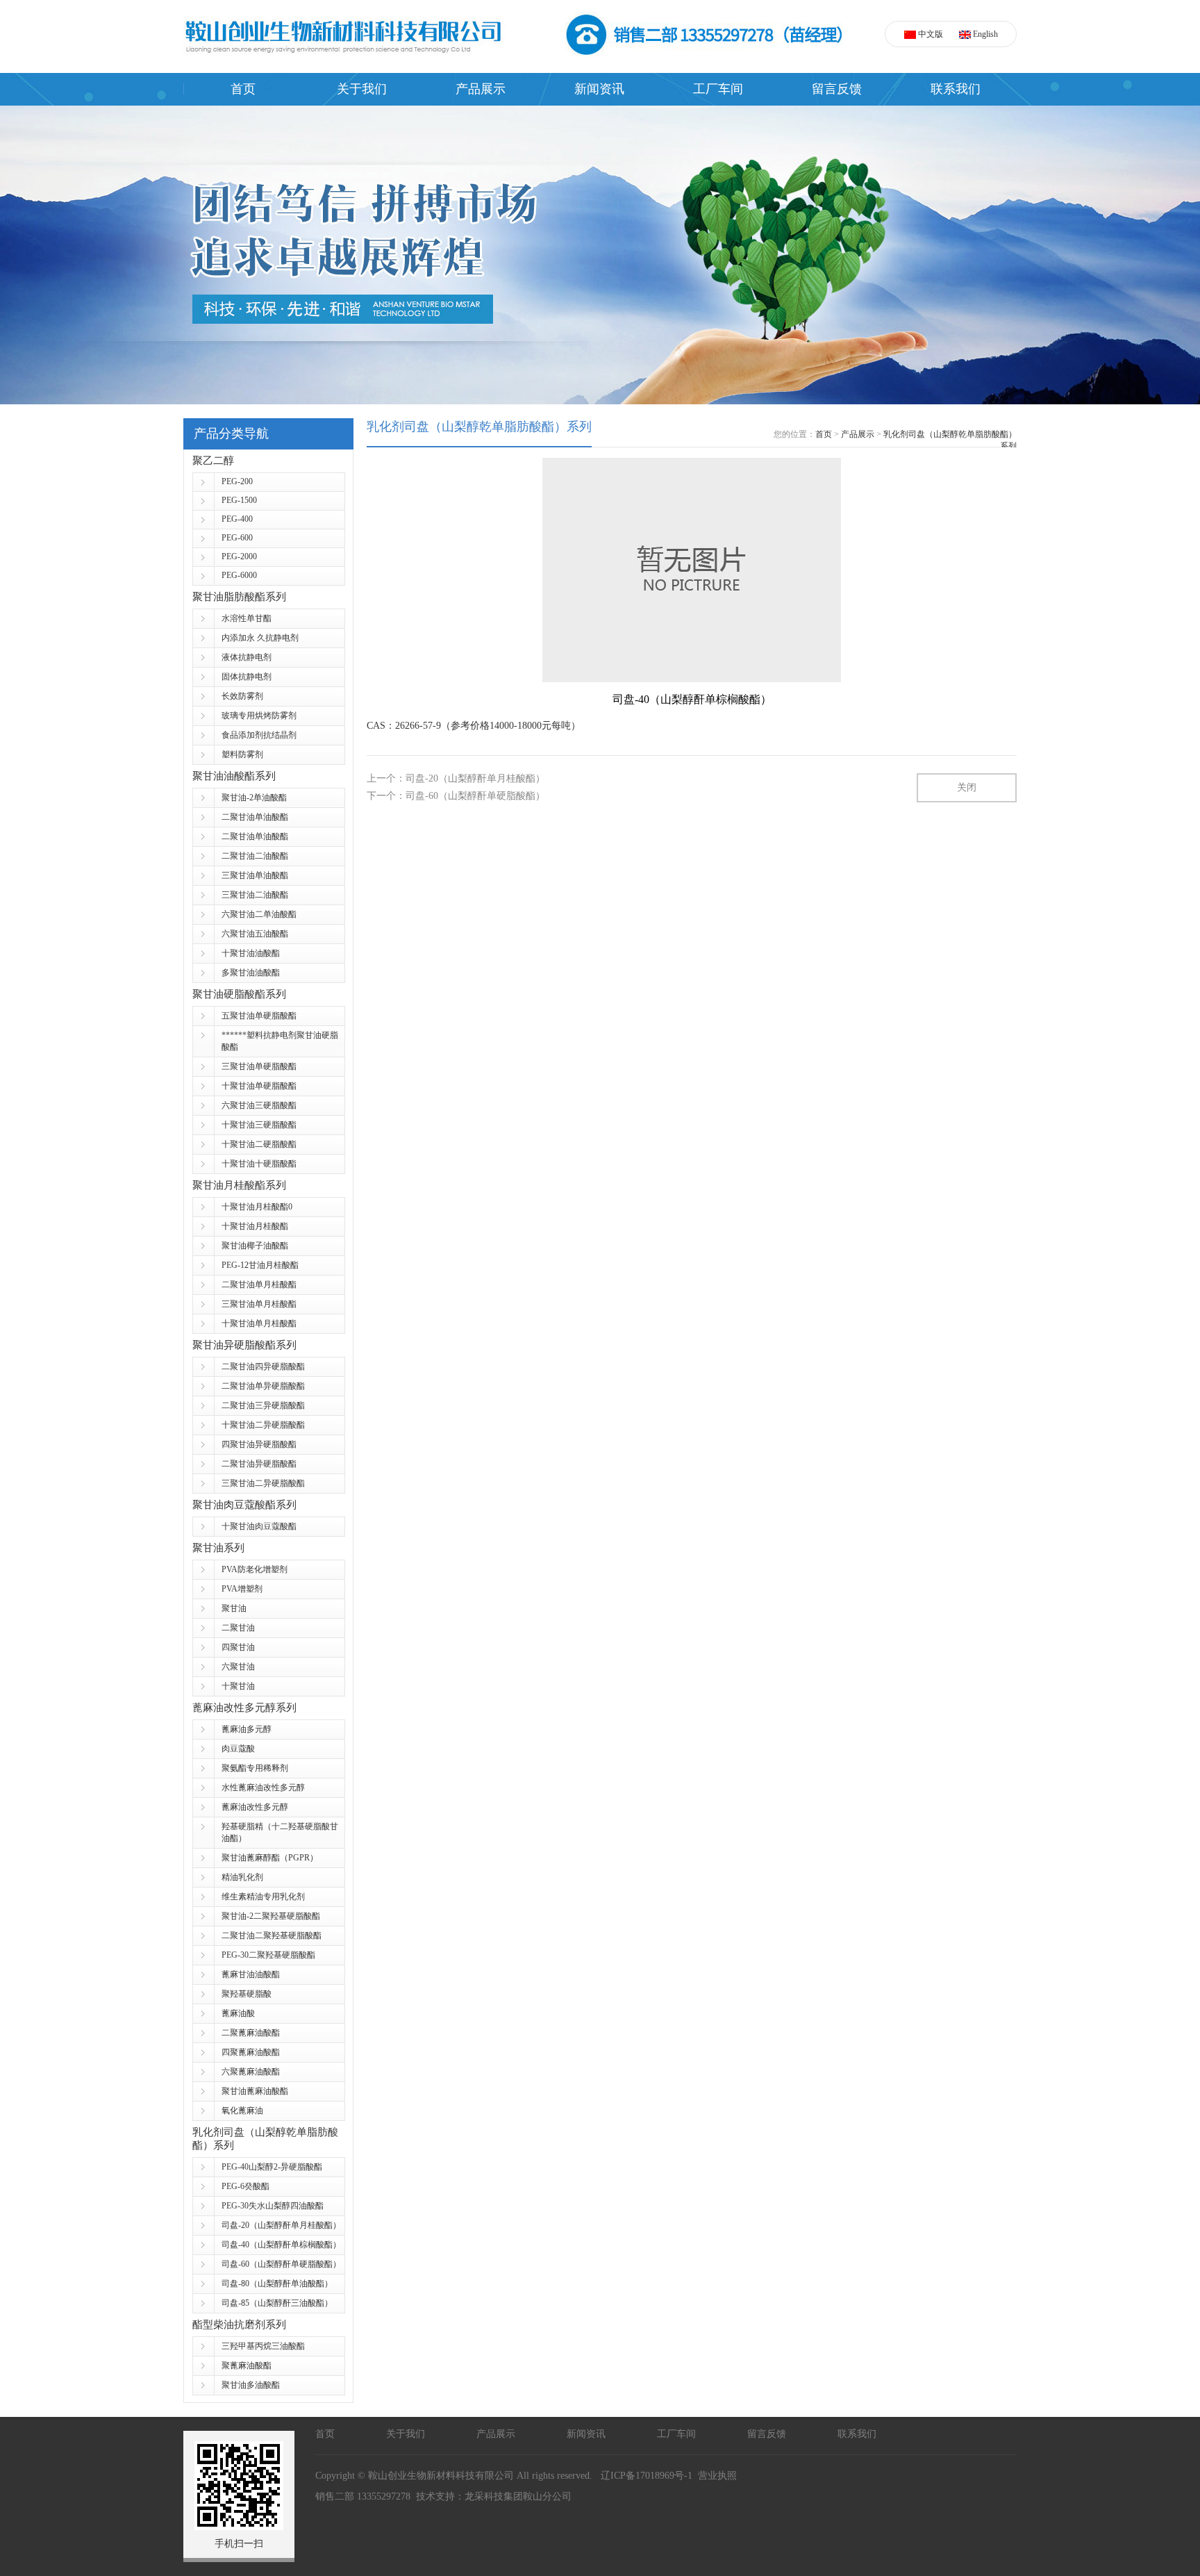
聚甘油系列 (218, 1548)
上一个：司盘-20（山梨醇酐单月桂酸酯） (456, 778)
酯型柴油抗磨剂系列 (239, 2325)
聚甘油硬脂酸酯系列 (239, 994)
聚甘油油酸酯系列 (234, 776)
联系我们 (956, 89)
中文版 (930, 34)
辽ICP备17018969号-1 (644, 2476)
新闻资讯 (599, 89)
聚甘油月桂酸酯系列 (239, 1185)
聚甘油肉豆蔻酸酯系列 (244, 1505)
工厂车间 (718, 89)
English (984, 34)
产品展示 (481, 89)
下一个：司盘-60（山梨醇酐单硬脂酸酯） (456, 796)
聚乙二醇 (213, 461)
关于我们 (362, 89)
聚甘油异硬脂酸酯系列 (244, 1345)
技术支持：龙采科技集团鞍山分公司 (494, 2496)
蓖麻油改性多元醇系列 (244, 1708)
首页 (243, 89)
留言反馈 (837, 89)
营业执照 (717, 2476)
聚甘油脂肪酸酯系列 (239, 597)
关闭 (967, 787)
